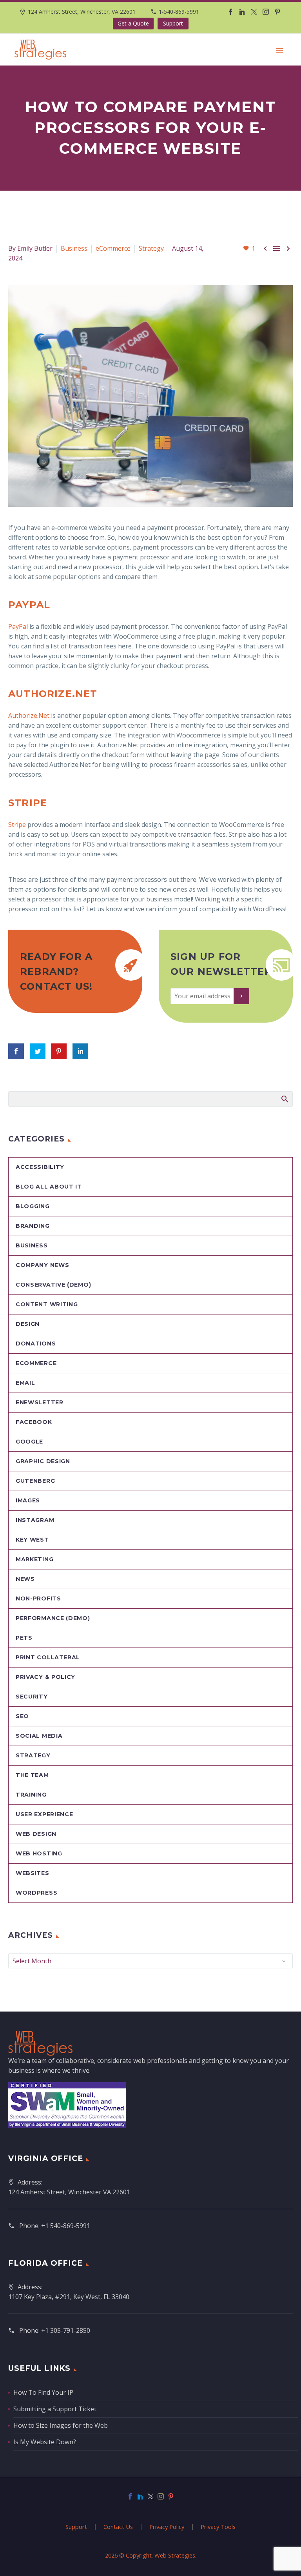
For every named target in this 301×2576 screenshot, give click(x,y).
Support (173, 23)
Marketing (34, 1559)
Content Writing (47, 1304)
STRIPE (28, 803)
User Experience (44, 1814)
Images (28, 1500)
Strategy (151, 248)
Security (32, 1697)
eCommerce (113, 248)
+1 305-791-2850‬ (66, 2330)
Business (74, 248)
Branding (33, 1226)
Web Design (36, 1834)
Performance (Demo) (53, 1618)
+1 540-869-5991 (66, 2226)
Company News (42, 1265)
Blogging (33, 1206)
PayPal (18, 626)
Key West (32, 1540)
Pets (24, 1638)
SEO (22, 1716)
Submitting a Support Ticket (55, 2409)
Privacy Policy (167, 2527)
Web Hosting (39, 1853)
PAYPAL (29, 605)
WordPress (36, 1893)
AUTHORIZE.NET (53, 694)
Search (284, 1099)
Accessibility (40, 1167)
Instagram (35, 1520)
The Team (32, 1775)
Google (29, 1442)
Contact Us (118, 2527)
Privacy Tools (218, 2527)
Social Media (39, 1736)
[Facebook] (230, 12)
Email (25, 1383)
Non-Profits (38, 1598)
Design (28, 1324)
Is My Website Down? (45, 2442)
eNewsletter (40, 1402)
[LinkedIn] (242, 12)
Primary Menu (279, 50)
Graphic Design (43, 1461)
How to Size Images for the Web (61, 2425)
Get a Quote (133, 23)
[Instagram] (266, 12)
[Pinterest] (277, 12)
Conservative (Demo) (53, 1285)
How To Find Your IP (43, 2392)
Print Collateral (48, 1657)
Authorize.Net (29, 715)
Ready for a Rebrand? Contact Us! (56, 971)
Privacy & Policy (45, 1677)
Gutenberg (35, 1481)
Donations (36, 1344)
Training (31, 1795)
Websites (33, 1873)
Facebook (34, 1422)
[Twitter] (254, 12)
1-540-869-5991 (179, 12)
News (25, 1579)
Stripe (17, 825)
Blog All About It (49, 1187)
